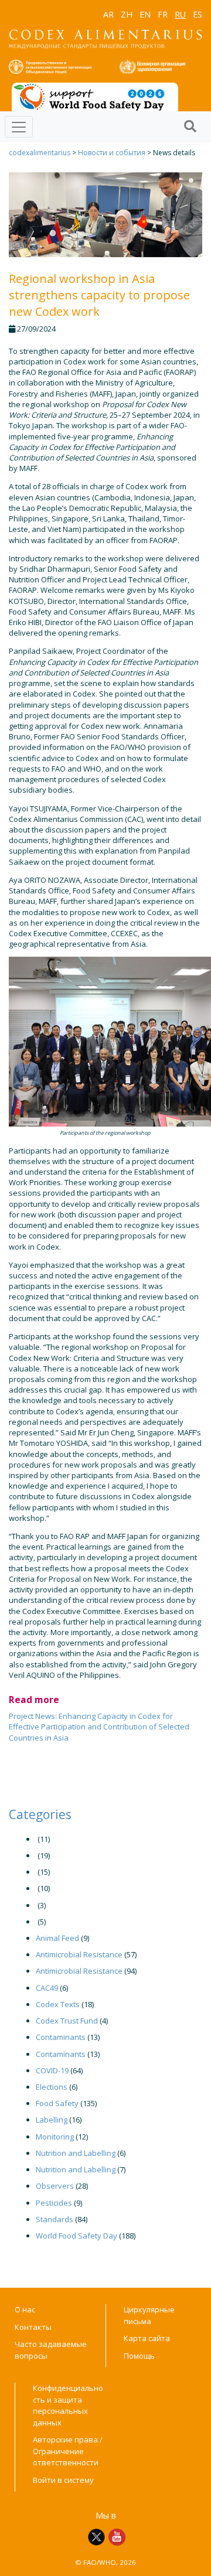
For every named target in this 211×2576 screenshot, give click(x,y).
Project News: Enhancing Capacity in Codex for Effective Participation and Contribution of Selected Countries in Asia (99, 1727)
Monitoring (55, 2137)
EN (145, 14)
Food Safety (57, 2103)
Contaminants (61, 2037)
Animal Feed (57, 1938)
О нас (25, 2309)
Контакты (33, 2327)
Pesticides (54, 2203)
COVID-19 (52, 2070)
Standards (55, 2219)
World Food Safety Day (76, 2236)
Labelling (52, 2120)
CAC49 (47, 1988)
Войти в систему (63, 2480)
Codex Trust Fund (67, 2021)
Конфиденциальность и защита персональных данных (68, 2405)
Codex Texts (58, 2004)
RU (180, 14)
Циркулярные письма (149, 2315)
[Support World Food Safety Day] (95, 96)
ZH (127, 14)
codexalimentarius (40, 153)
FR (163, 14)
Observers (55, 2186)
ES (198, 14)
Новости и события (112, 153)
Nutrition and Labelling (76, 2153)
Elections (52, 2087)
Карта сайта (147, 2338)
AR (108, 14)
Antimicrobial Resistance (79, 1954)
